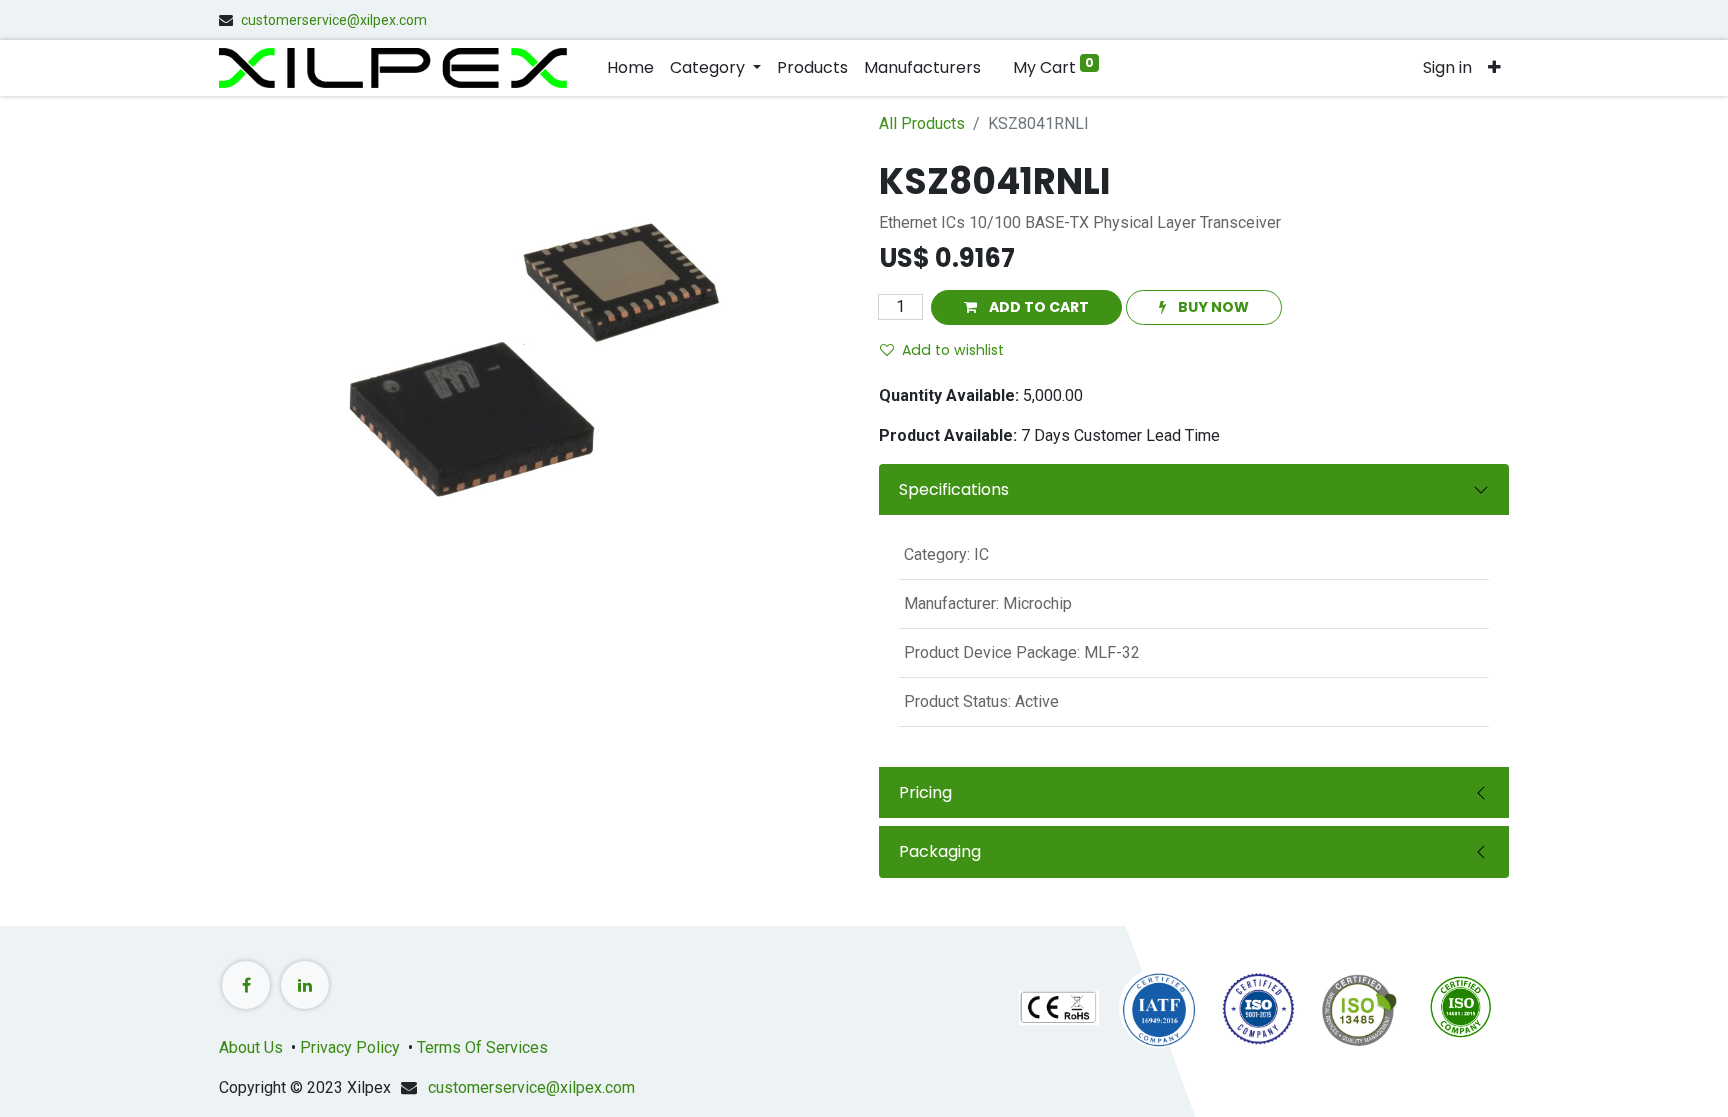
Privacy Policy (350, 1047)
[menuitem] (630, 68)
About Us (251, 1047)
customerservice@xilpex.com (334, 20)
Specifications (954, 489)
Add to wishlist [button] (953, 350)
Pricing (925, 792)
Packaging (940, 851)
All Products (922, 123)
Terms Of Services (480, 1047)
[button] (1494, 68)
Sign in (1447, 67)
